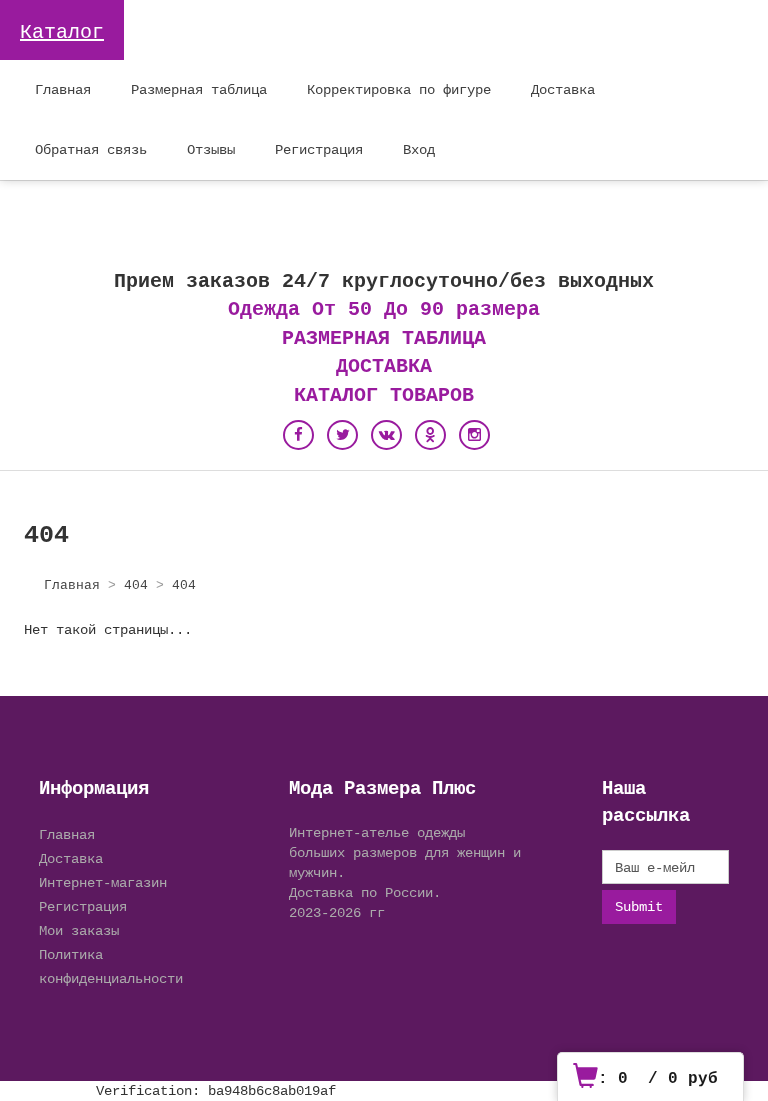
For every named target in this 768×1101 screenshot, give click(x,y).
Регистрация (319, 149)
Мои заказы (79, 930)
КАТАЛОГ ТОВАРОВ (384, 395)
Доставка (563, 89)
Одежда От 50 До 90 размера (384, 309)
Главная (63, 89)
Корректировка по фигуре (399, 89)
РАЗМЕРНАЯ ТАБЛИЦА (384, 338)
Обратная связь (91, 149)
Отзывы (211, 149)
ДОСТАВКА (384, 366)
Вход (419, 149)
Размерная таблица (199, 89)
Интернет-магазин (103, 882)
